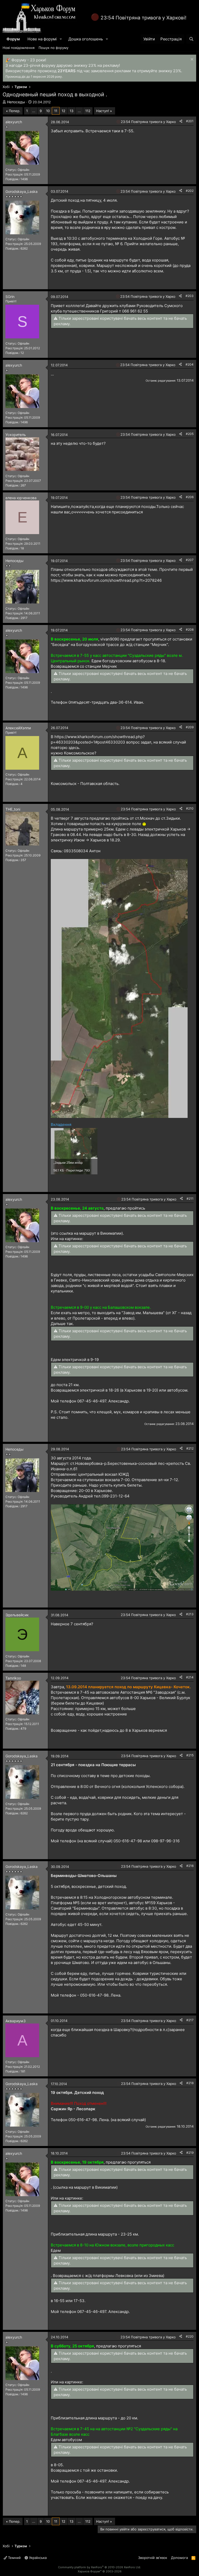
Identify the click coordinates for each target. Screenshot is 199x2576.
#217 (190, 2020)
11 (56, 111)
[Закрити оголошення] (191, 60)
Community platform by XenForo (99, 2567)
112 (88, 111)
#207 (190, 560)
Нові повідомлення (19, 48)
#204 (190, 364)
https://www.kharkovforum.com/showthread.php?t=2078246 (106, 580)
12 (63, 111)
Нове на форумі (42, 39)
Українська (37, 2558)
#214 (190, 1677)
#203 (190, 296)
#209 (190, 727)
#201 (190, 121)
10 (48, 111)
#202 (190, 191)
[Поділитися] (181, 121)
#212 (190, 1448)
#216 (190, 1866)
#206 (190, 497)
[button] (61, 39)
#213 (190, 1614)
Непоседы (16, 102)
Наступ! (103, 111)
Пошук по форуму (54, 48)
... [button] (34, 111)
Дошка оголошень (86, 39)
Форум (13, 39)
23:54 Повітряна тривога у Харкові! (143, 18)
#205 (190, 434)
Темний (14, 2558)
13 (72, 111)
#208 (190, 630)
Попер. (15, 111)
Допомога (179, 2558)
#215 (190, 1755)
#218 (190, 2083)
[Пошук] (191, 39)
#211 (190, 1199)
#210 (190, 808)
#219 (190, 2153)
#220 (190, 2336)
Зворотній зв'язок (153, 2558)
